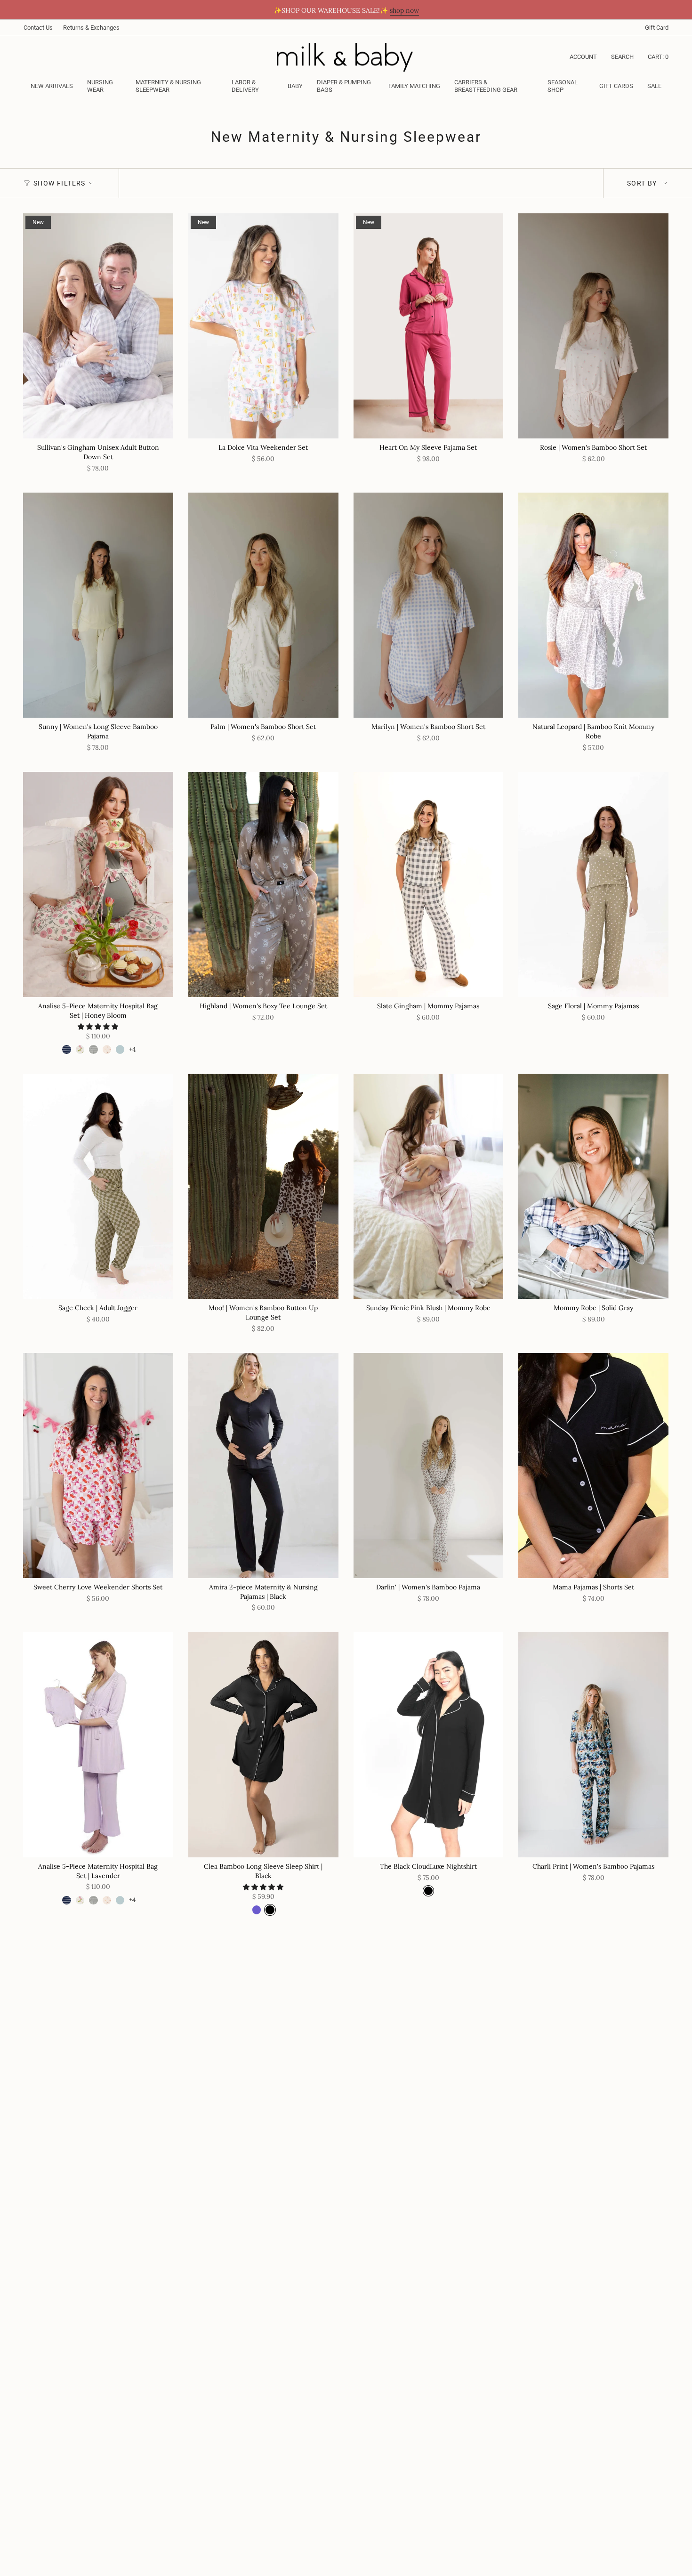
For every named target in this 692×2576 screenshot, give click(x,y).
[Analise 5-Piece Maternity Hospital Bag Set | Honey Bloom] (98, 884)
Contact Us (38, 28)
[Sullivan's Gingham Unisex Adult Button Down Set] (98, 326)
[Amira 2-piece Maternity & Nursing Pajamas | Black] (263, 1466)
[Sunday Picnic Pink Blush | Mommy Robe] (429, 1186)
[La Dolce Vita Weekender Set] (263, 326)
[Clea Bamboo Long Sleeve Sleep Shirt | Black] (263, 1745)
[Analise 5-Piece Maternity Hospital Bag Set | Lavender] (98, 1745)
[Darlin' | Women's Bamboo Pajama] (429, 1466)
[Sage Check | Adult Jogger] (98, 1186)
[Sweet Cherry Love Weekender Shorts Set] (98, 1466)
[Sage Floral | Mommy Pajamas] (593, 884)
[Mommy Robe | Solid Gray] (593, 1186)
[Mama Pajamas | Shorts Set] (593, 1466)
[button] (104, 87)
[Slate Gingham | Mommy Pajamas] (429, 884)
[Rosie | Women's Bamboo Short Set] (593, 326)
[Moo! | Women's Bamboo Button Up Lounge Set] (263, 1186)
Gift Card (657, 28)
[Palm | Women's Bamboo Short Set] (263, 605)
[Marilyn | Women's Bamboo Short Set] (429, 605)
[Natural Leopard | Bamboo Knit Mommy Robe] (593, 605)
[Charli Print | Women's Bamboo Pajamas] (593, 1745)
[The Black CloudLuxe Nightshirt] (429, 1745)
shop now (404, 10)
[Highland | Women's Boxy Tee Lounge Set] (263, 884)
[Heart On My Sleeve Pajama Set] (429, 326)
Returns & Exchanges (91, 28)
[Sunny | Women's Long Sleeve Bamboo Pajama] (98, 605)
